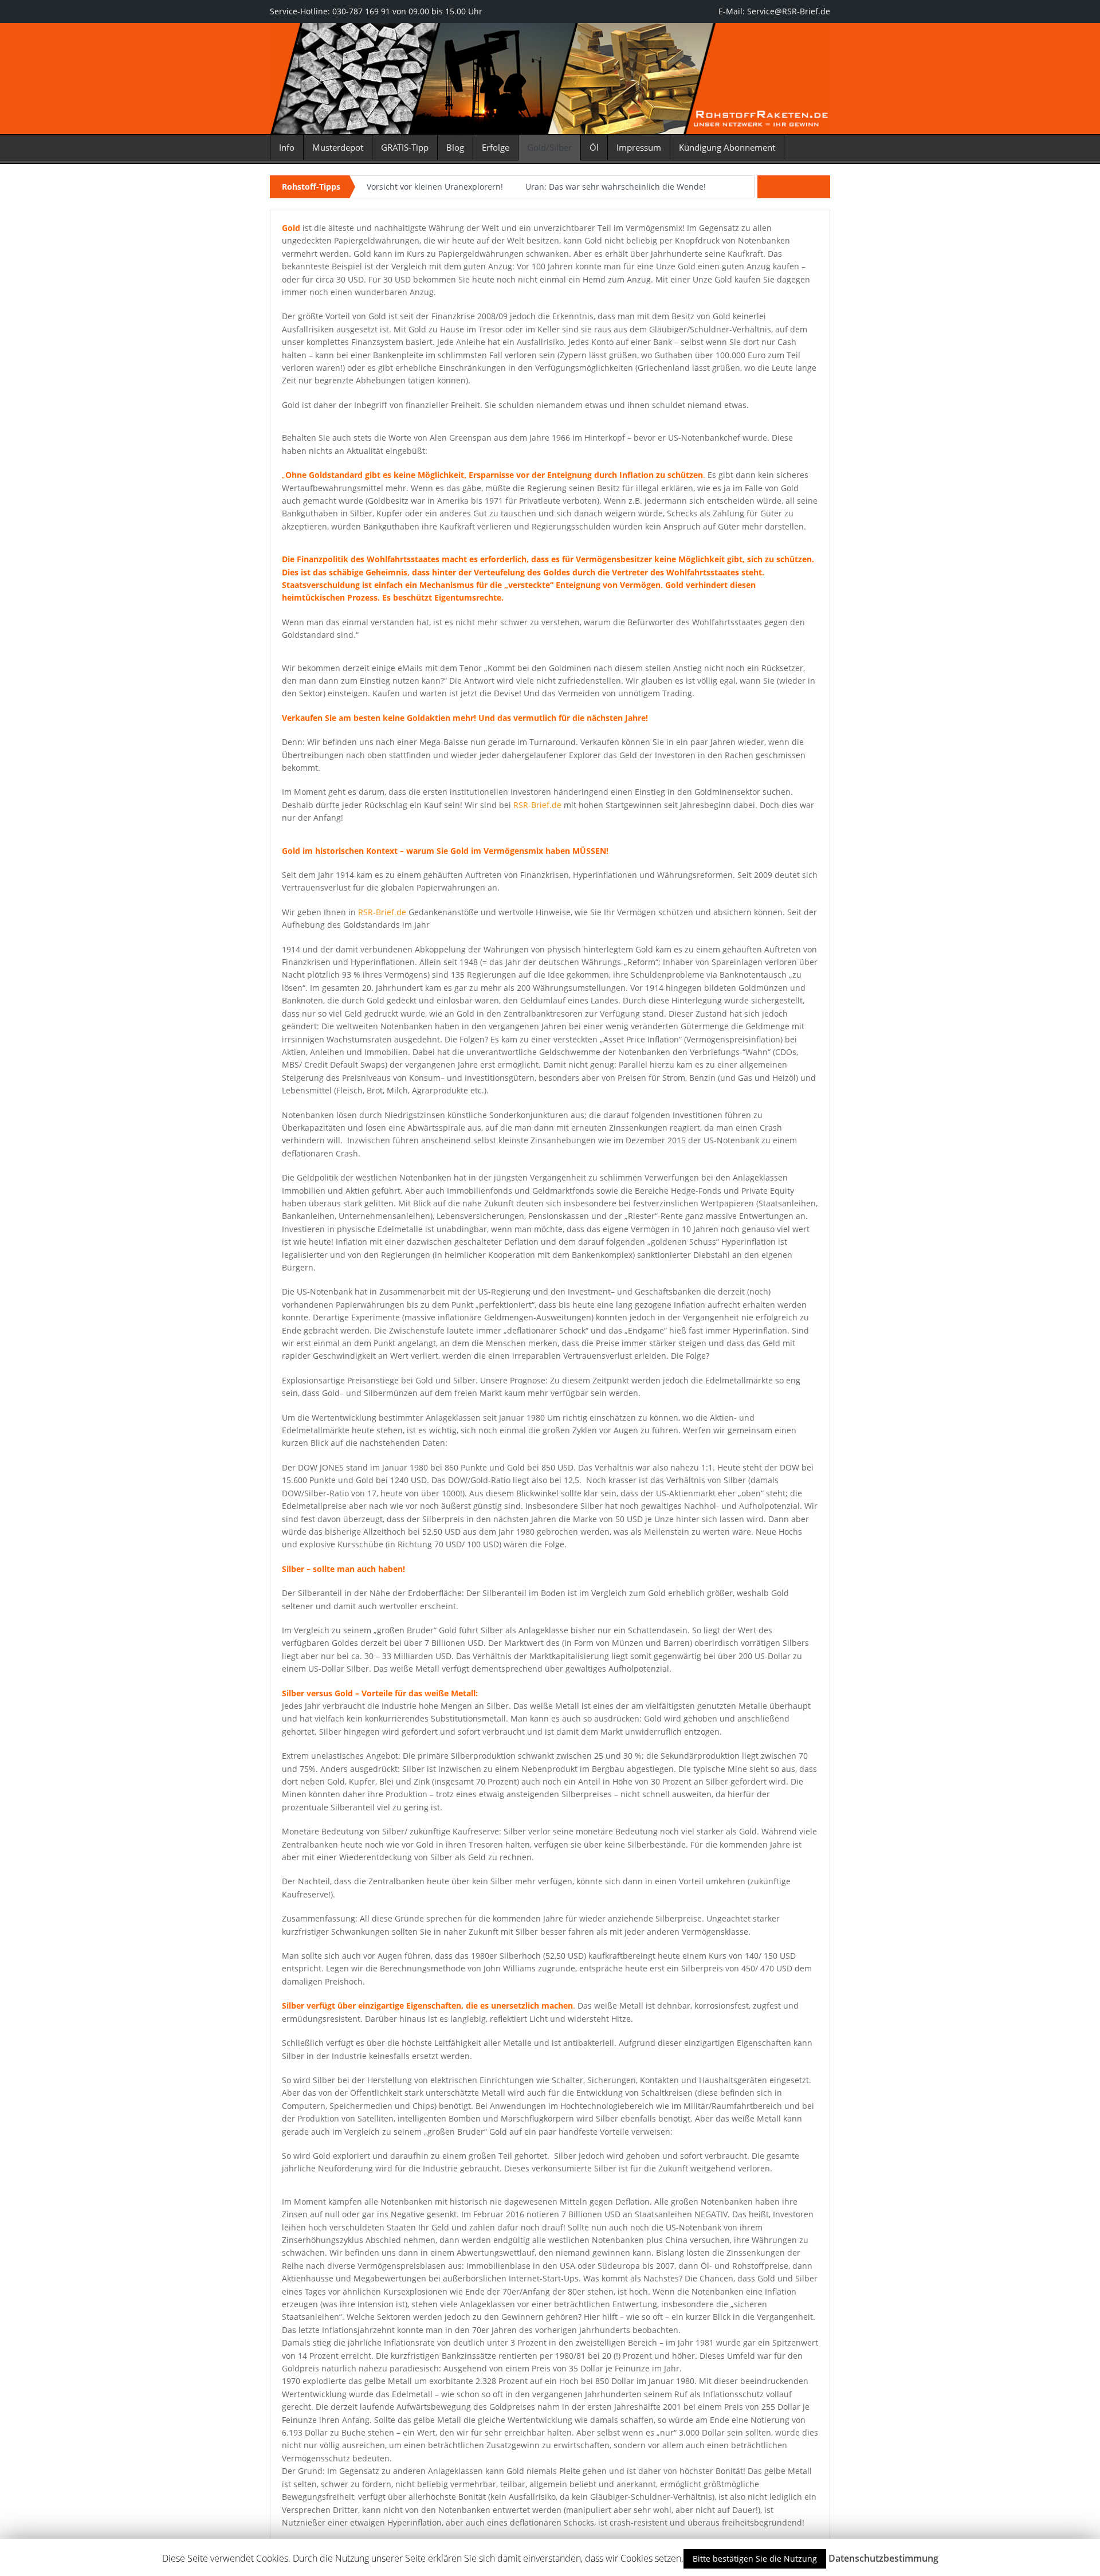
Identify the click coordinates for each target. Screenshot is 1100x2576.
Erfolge (496, 147)
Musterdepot (338, 147)
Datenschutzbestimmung (883, 2558)
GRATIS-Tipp (405, 147)
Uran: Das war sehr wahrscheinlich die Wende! (616, 187)
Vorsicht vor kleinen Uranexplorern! (435, 187)
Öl (594, 147)
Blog (455, 147)
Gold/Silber (549, 147)
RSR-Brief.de (537, 805)
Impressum (639, 147)
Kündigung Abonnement (727, 147)
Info (287, 147)
